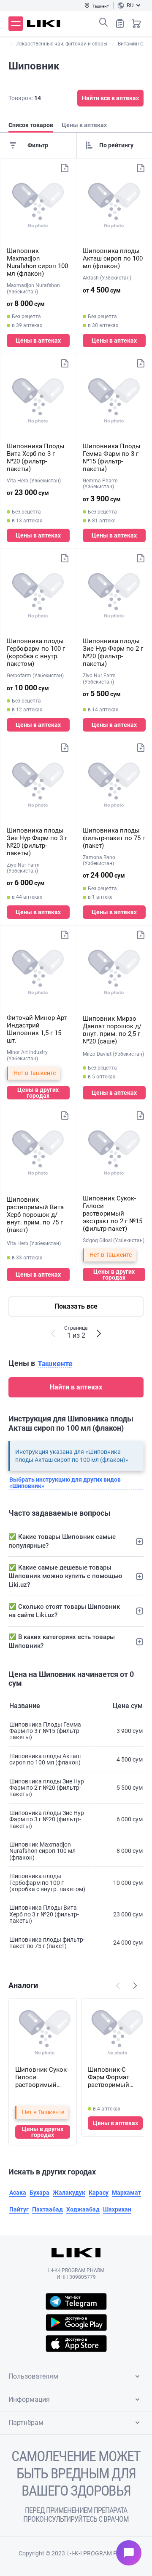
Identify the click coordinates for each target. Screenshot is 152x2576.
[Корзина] (136, 24)
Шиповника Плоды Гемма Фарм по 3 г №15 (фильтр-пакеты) (112, 458)
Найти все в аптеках (110, 98)
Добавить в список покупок (65, 168)
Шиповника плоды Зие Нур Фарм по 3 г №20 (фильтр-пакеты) (37, 842)
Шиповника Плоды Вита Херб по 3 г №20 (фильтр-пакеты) (36, 458)
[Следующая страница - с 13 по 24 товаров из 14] (99, 1333)
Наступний (135, 1985)
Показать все (76, 1306)
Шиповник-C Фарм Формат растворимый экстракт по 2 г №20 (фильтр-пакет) (110, 2077)
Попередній (118, 1985)
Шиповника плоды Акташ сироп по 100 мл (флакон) (113, 258)
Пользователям (33, 2376)
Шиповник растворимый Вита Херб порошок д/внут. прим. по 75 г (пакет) (35, 1215)
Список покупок (120, 24)
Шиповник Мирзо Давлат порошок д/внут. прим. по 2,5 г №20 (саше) (112, 1030)
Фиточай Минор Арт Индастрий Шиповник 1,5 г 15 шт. (37, 1029)
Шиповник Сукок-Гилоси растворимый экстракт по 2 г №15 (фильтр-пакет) (113, 1213)
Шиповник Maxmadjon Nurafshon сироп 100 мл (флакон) (37, 262)
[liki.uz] (44, 24)
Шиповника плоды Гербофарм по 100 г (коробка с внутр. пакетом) (36, 652)
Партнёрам (26, 2423)
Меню (16, 24)
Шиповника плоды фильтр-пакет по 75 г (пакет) (114, 838)
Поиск (103, 22)
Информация (29, 2399)
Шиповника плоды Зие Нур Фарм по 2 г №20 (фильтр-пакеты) (113, 652)
